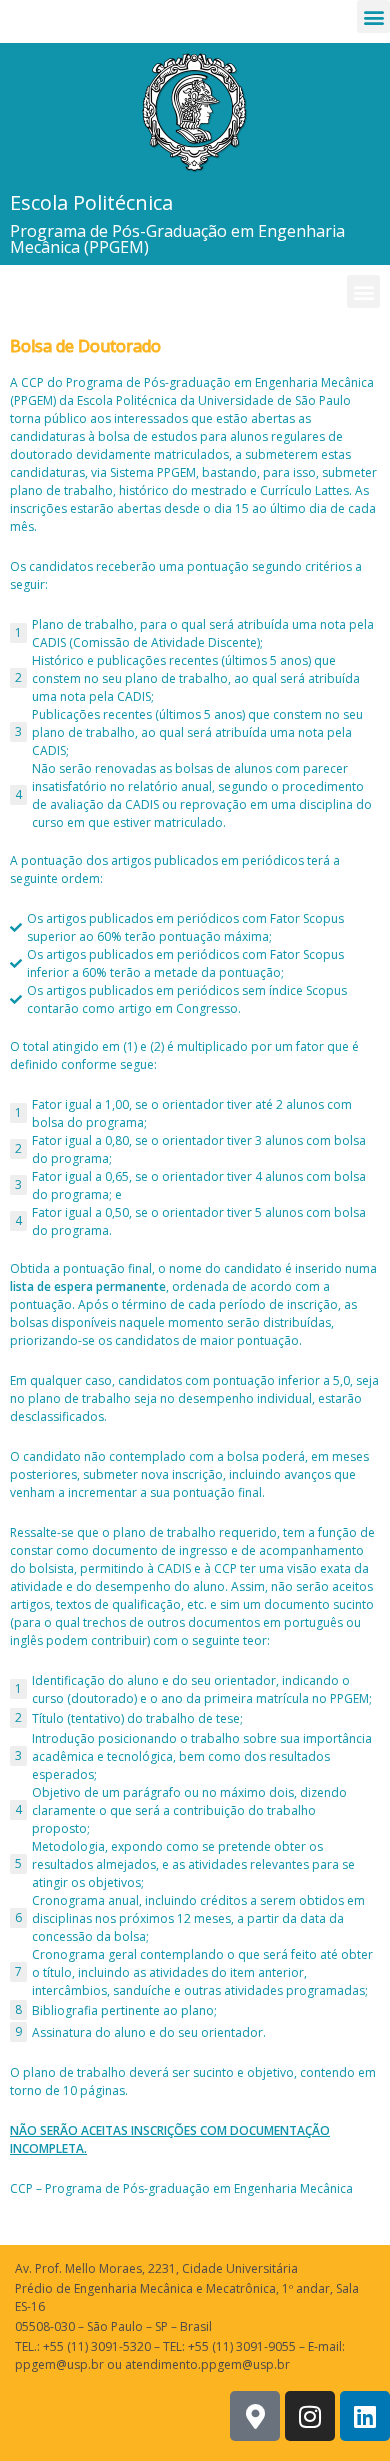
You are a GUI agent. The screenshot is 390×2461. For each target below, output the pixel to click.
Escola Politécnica (91, 202)
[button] (373, 16)
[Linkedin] (365, 2416)
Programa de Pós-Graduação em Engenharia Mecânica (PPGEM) (177, 239)
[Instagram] (310, 2416)
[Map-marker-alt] (255, 2416)
